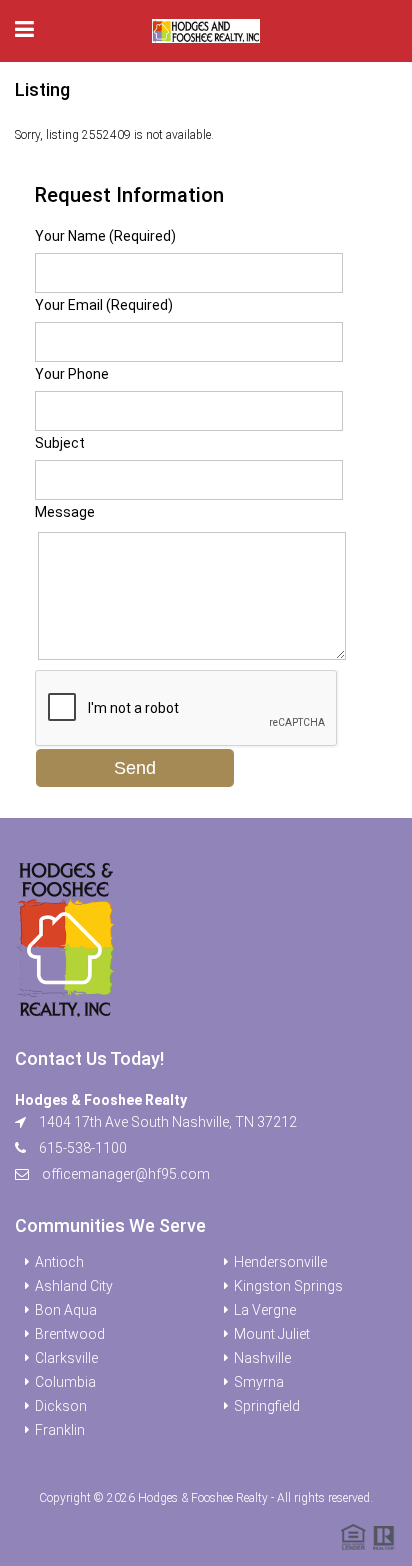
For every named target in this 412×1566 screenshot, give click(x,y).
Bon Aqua (66, 1310)
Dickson (61, 1406)
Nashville (262, 1358)
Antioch (59, 1262)
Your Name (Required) (105, 236)
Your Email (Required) (104, 305)
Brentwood (70, 1334)
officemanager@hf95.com (126, 1174)
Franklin (60, 1430)
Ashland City (74, 1286)
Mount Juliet (272, 1334)
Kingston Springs (288, 1286)
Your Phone (72, 374)
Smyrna (259, 1382)
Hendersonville (280, 1262)
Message (65, 512)
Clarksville (66, 1358)
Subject (60, 443)
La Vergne (265, 1310)
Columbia (65, 1382)
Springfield (267, 1406)
